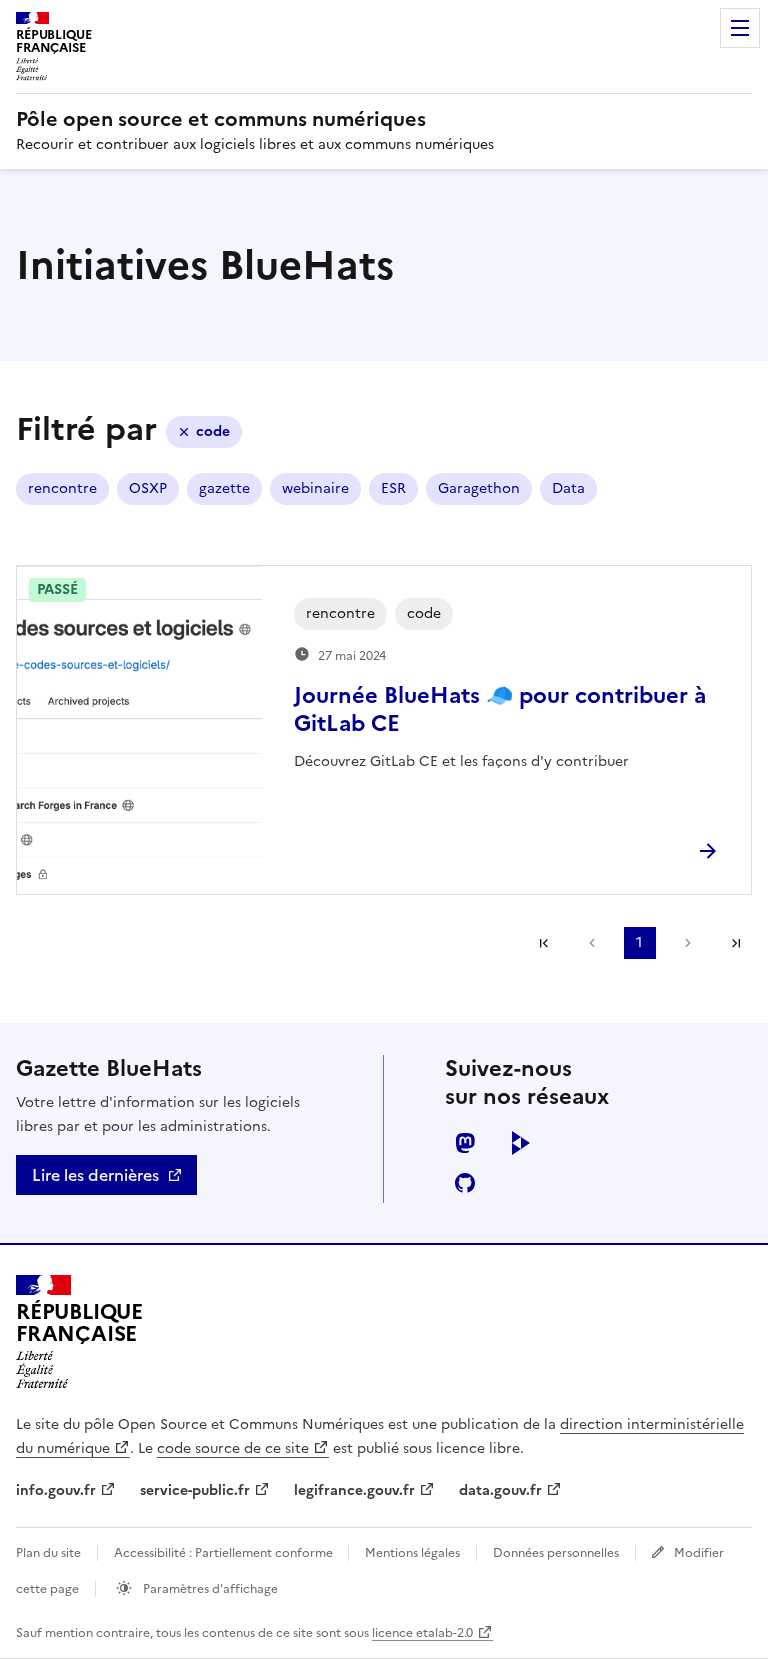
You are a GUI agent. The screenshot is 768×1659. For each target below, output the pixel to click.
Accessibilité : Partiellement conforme (225, 1553)
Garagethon (479, 488)
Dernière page (736, 943)
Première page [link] (544, 943)
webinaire (315, 488)
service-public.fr (195, 1490)
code (213, 431)
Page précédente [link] (592, 943)
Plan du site (48, 1553)
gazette (224, 488)
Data (568, 488)
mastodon (465, 1143)
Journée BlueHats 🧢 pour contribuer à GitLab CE (500, 709)
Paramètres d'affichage (209, 1589)
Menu (740, 28)
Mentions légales (412, 1553)
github (465, 1183)
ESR (393, 488)
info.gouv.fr (56, 1490)
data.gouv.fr (500, 1490)
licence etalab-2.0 (422, 1633)
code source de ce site (233, 1448)
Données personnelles (556, 1553)
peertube (521, 1143)
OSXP (148, 488)
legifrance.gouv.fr (354, 1490)
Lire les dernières (95, 1175)
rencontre (62, 488)
